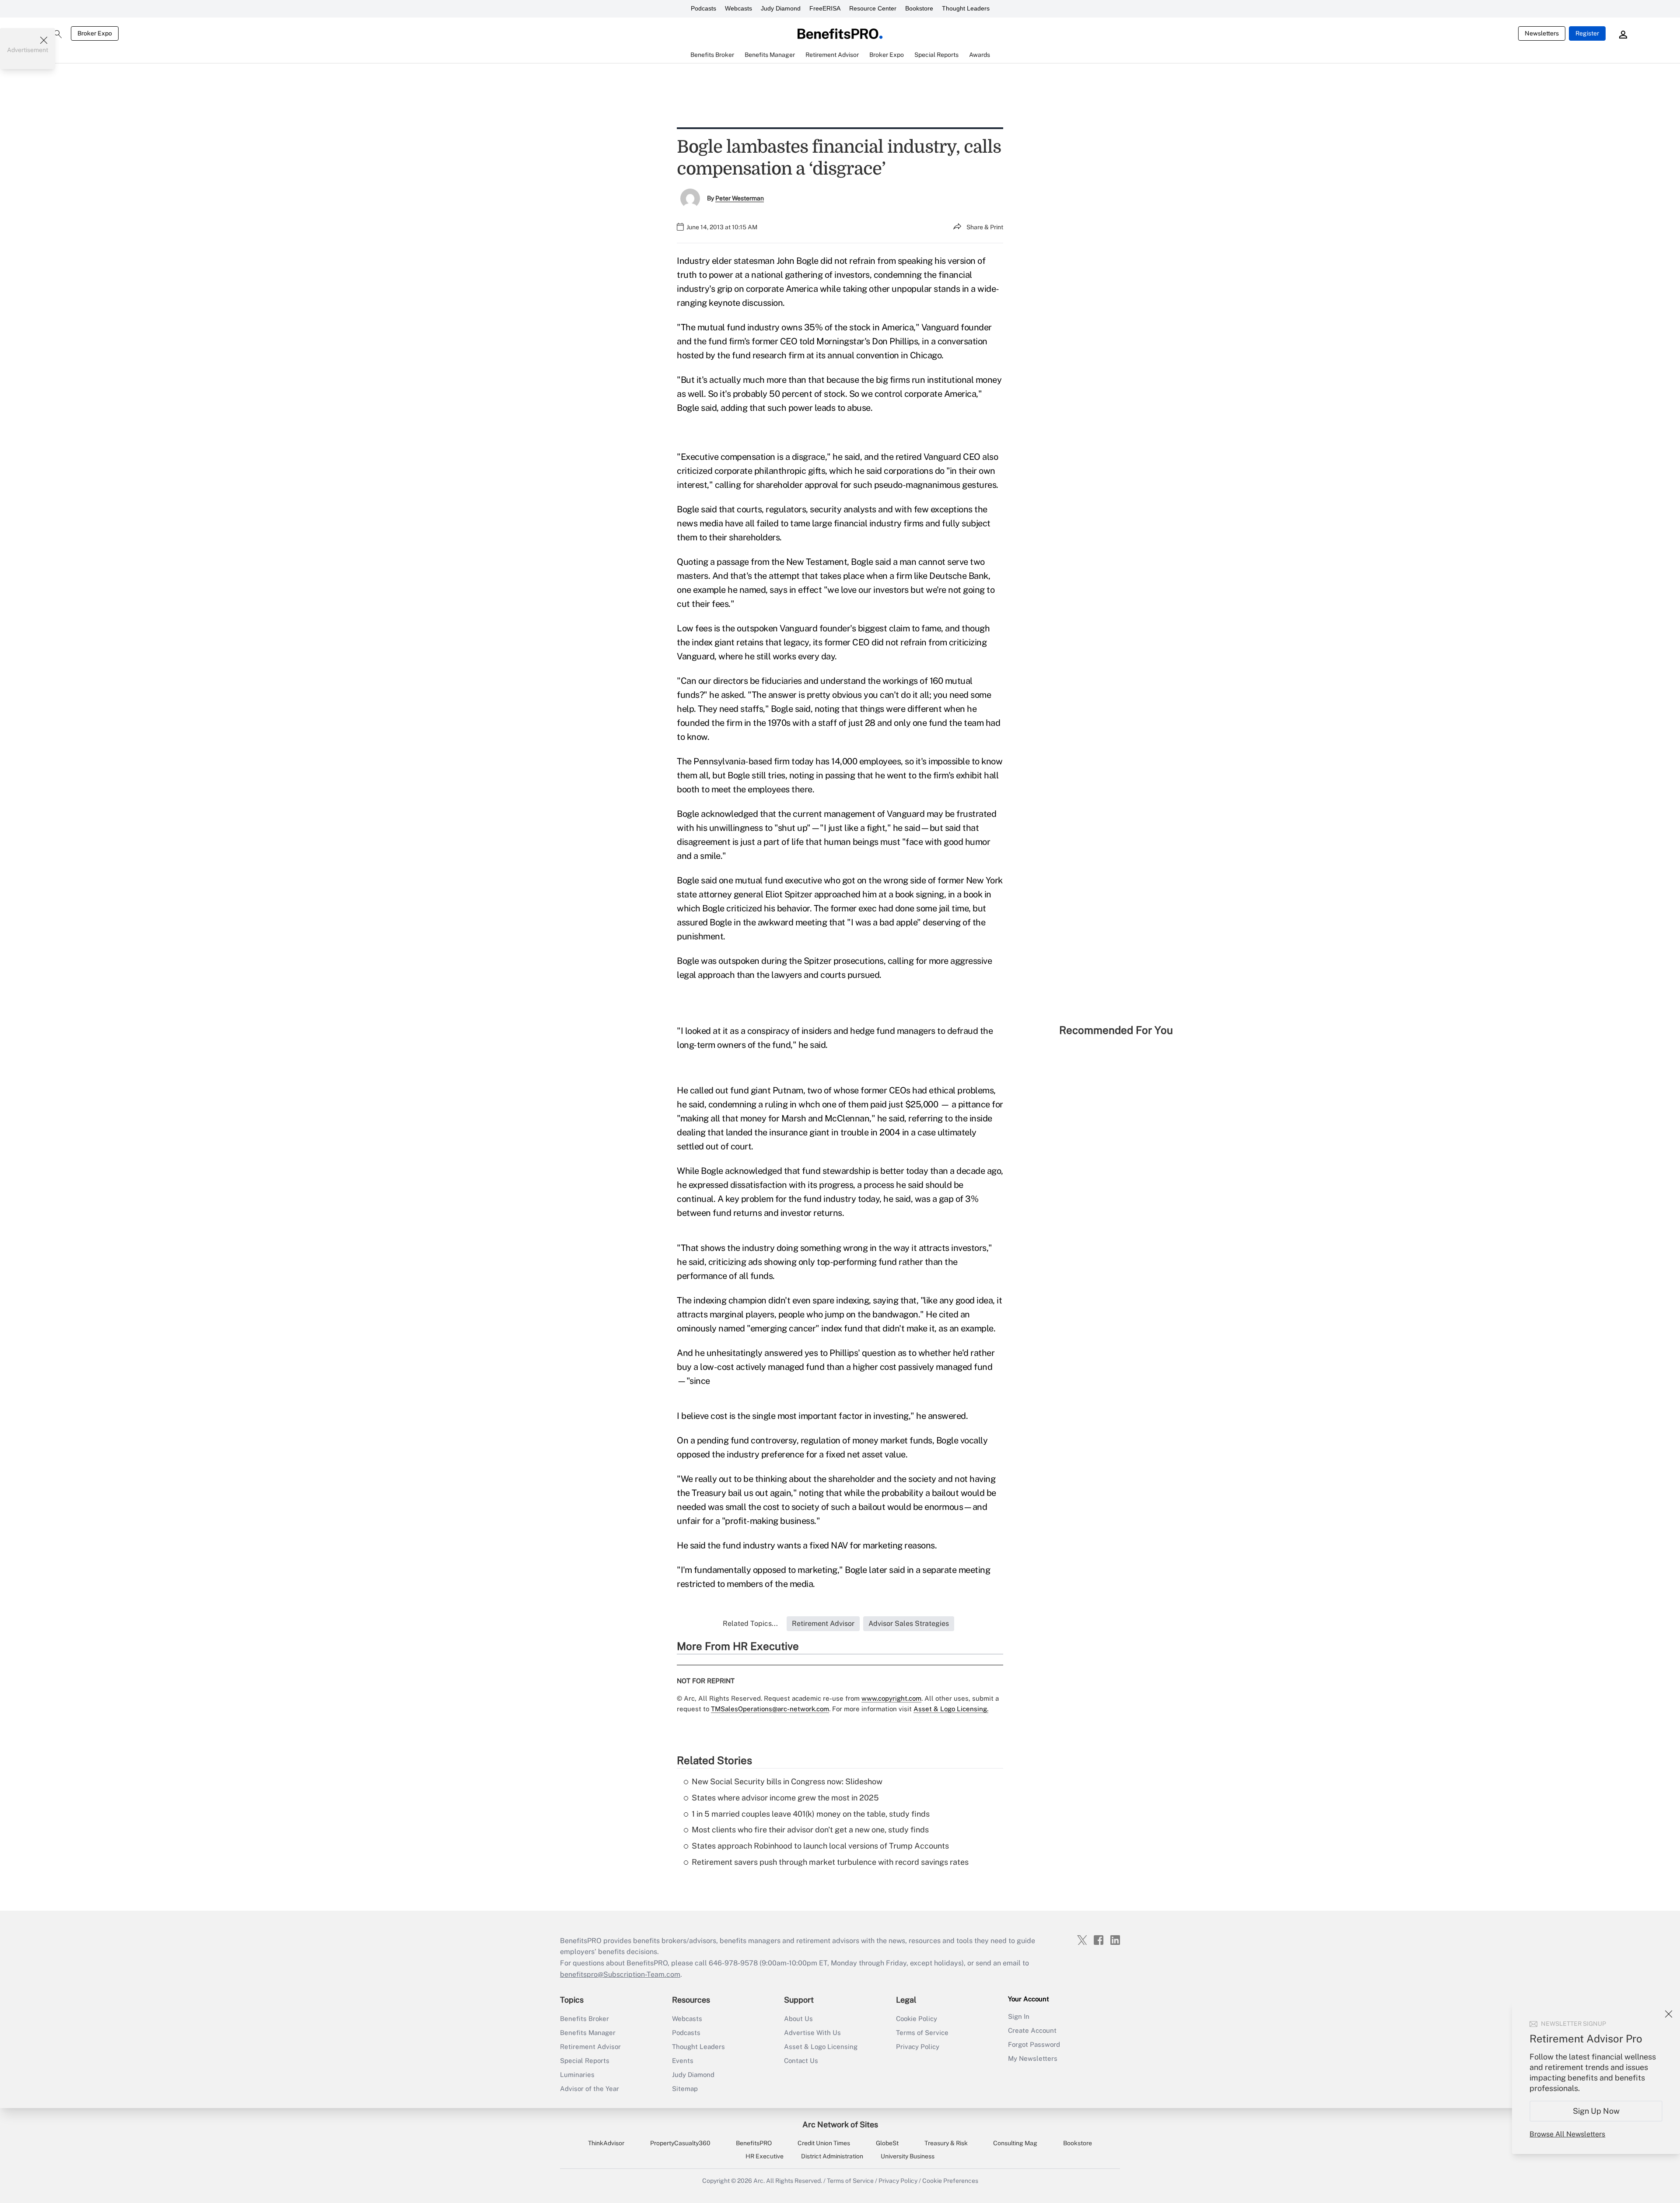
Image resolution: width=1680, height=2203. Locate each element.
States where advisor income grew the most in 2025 (785, 1798)
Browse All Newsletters (1567, 2134)
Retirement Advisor (590, 2047)
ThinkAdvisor (606, 2143)
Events (683, 2061)
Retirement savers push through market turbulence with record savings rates (830, 1862)
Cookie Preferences (950, 2181)
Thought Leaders (966, 8)
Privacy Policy (918, 2047)
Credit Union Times (824, 2143)
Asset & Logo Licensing (821, 2047)
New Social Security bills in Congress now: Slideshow (787, 1781)
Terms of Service (922, 2033)
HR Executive (765, 2156)
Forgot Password (1034, 2044)
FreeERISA (825, 8)
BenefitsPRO (754, 2143)
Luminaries (577, 2075)
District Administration (832, 2156)
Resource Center (873, 8)
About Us (798, 2019)
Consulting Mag (1015, 2143)
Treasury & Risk (946, 2143)
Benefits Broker (584, 2019)
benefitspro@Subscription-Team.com (620, 1974)
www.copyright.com (891, 1698)
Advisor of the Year (590, 2089)
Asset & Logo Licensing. (951, 1709)
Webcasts (738, 8)
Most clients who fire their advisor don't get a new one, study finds (810, 1830)
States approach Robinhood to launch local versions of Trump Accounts (820, 1846)
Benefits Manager (588, 2033)
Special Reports (585, 2061)
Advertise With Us (812, 2033)
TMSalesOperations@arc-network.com (770, 1709)
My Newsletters (1033, 2058)
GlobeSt (887, 2143)
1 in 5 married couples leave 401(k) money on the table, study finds (811, 1814)
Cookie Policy (917, 2019)
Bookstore (919, 8)
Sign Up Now (1596, 2111)
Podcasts (703, 8)
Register (1587, 33)
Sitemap (685, 2089)
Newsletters (1542, 33)
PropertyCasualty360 (680, 2143)
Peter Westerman (740, 198)
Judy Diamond (781, 8)
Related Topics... (750, 1623)
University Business (908, 2156)
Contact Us (801, 2061)
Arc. (759, 2181)
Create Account (1032, 2030)
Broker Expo (95, 33)
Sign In (1019, 2016)
